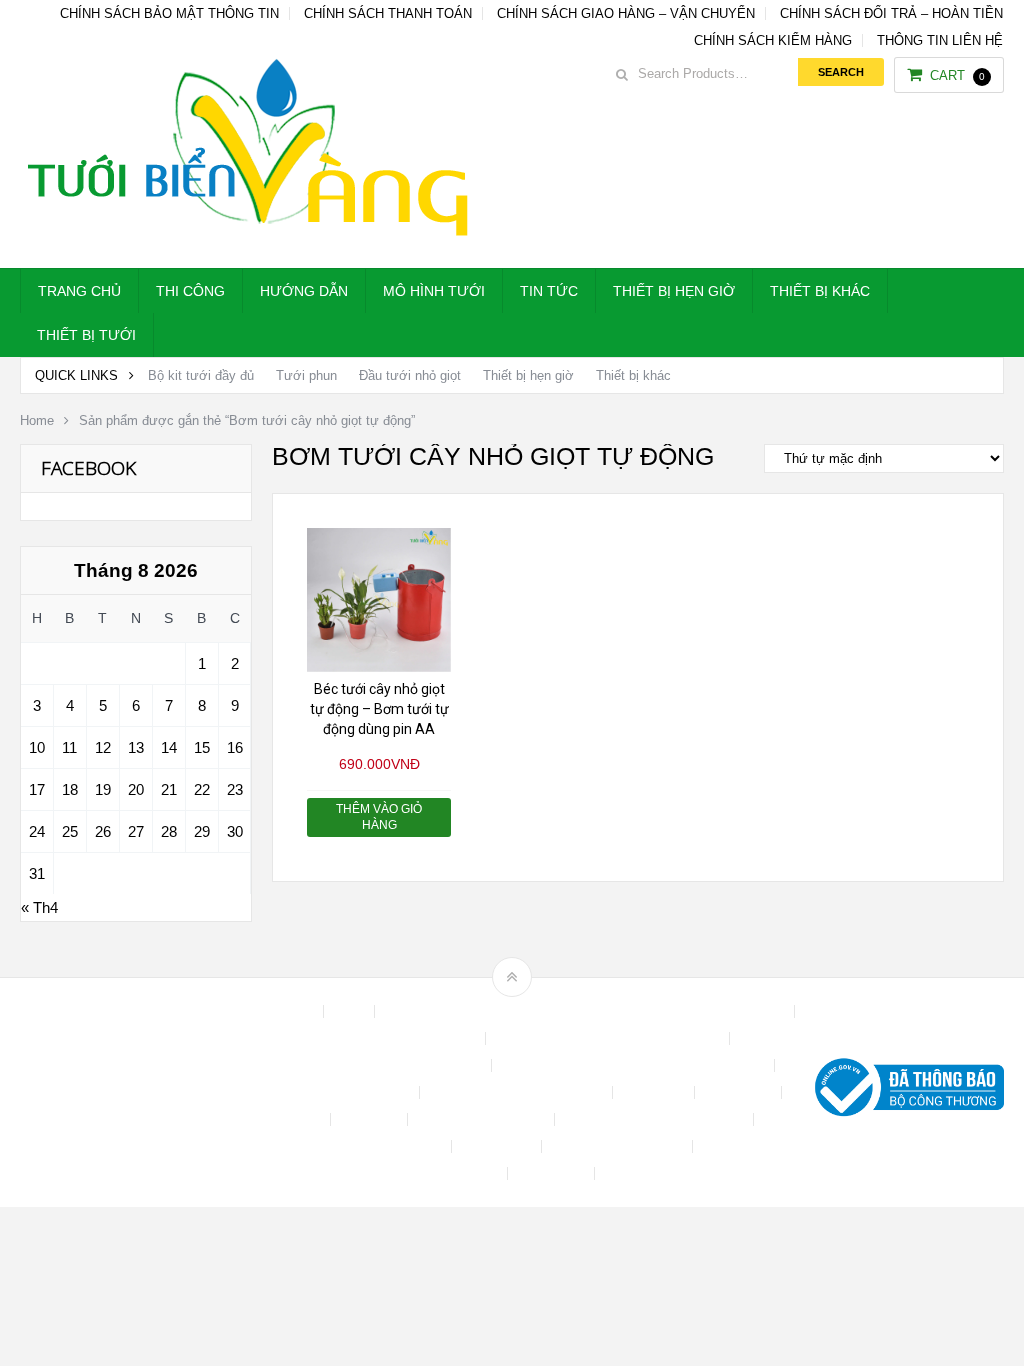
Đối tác (299, 1119)
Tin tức (549, 291)
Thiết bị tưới (86, 335)
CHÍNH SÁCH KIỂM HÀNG (773, 40)
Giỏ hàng (371, 1119)
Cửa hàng (655, 1092)
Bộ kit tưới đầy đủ (201, 375)
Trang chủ (79, 291)
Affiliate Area (276, 1011)
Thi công (190, 291)
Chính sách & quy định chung (389, 1038)
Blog (351, 1011)
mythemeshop (123, 1092)
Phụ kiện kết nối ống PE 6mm (656, 1119)
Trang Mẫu (553, 1173)
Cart (957, 75)
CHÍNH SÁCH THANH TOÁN (388, 13)
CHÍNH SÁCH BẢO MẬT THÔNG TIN (169, 13)
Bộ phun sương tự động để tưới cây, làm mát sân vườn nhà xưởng (586, 1011)
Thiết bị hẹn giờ (674, 291)
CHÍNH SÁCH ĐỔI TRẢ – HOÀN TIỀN (891, 13)
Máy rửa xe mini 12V (483, 1119)
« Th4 (39, 907)
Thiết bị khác (820, 291)
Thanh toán (498, 1146)
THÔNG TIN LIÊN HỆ (940, 40)
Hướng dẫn (304, 291)
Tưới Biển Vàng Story (673, 1173)
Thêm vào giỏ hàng (379, 817)
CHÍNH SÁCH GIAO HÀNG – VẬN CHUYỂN (626, 13)
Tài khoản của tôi (391, 1146)
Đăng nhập (740, 1092)
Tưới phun (306, 375)
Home (37, 420)
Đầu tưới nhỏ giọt (410, 375)
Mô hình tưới (434, 291)
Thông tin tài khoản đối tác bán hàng (391, 1173)
